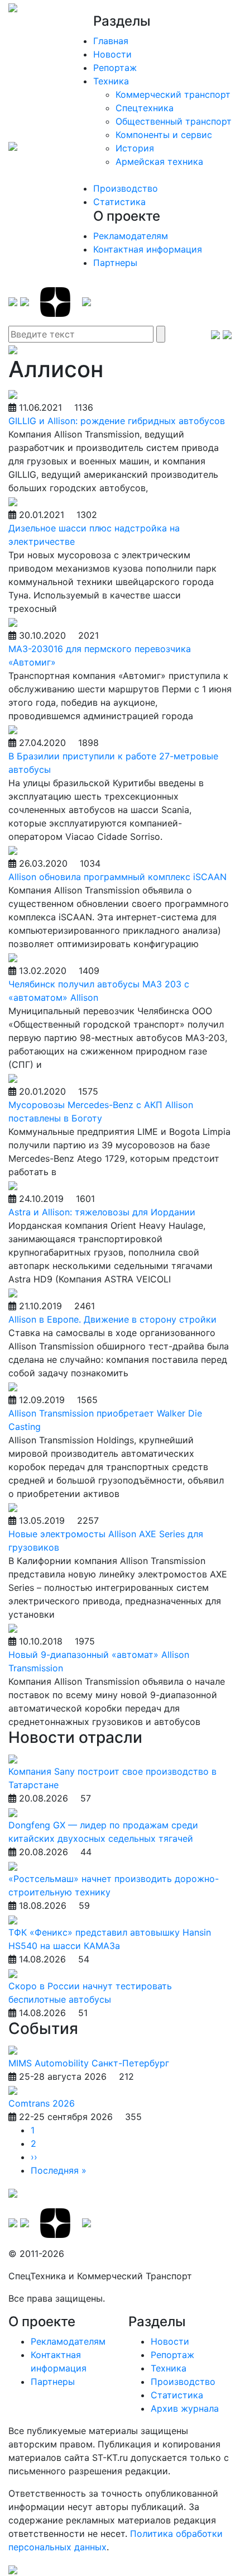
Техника (111, 81)
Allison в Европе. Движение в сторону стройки (112, 1319)
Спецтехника (145, 108)
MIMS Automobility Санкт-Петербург (89, 2063)
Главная (111, 41)
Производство (126, 188)
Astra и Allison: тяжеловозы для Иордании (102, 1212)
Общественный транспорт (174, 121)
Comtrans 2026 (42, 2103)
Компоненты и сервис (164, 135)
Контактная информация (148, 249)
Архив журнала (185, 2408)
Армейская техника (159, 161)
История (135, 148)
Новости (112, 54)
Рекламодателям (131, 236)
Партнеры (115, 263)
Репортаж (115, 68)
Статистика (119, 202)
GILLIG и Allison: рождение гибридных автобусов (117, 421)
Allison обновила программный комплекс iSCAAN (117, 877)
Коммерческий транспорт (173, 94)
